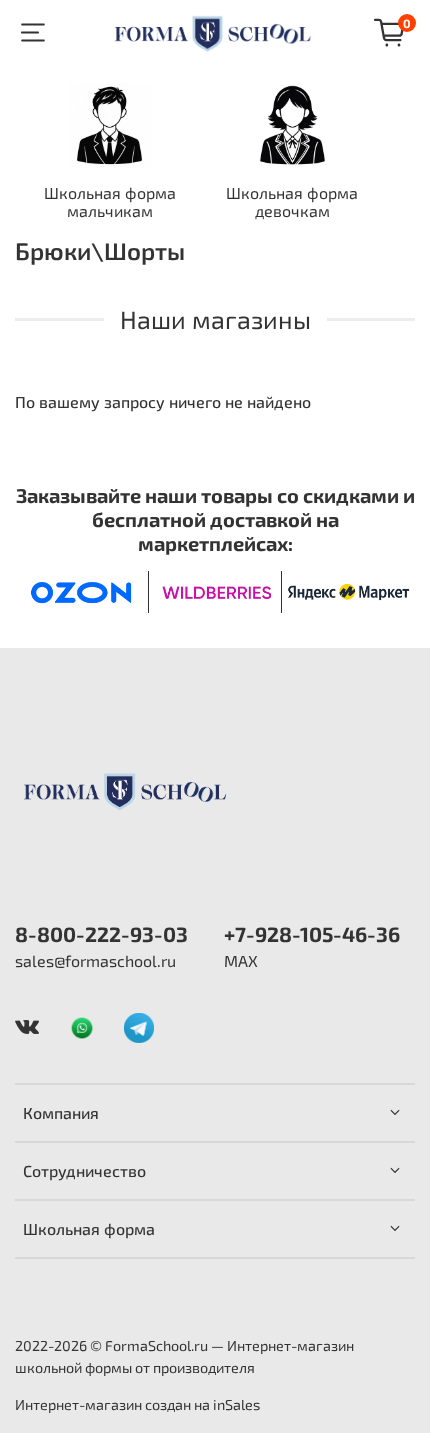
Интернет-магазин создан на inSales (137, 1404)
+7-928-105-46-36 (312, 933)
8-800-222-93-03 (101, 933)
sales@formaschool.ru (95, 960)
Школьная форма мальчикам (110, 202)
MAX (241, 960)
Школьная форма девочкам (292, 202)
